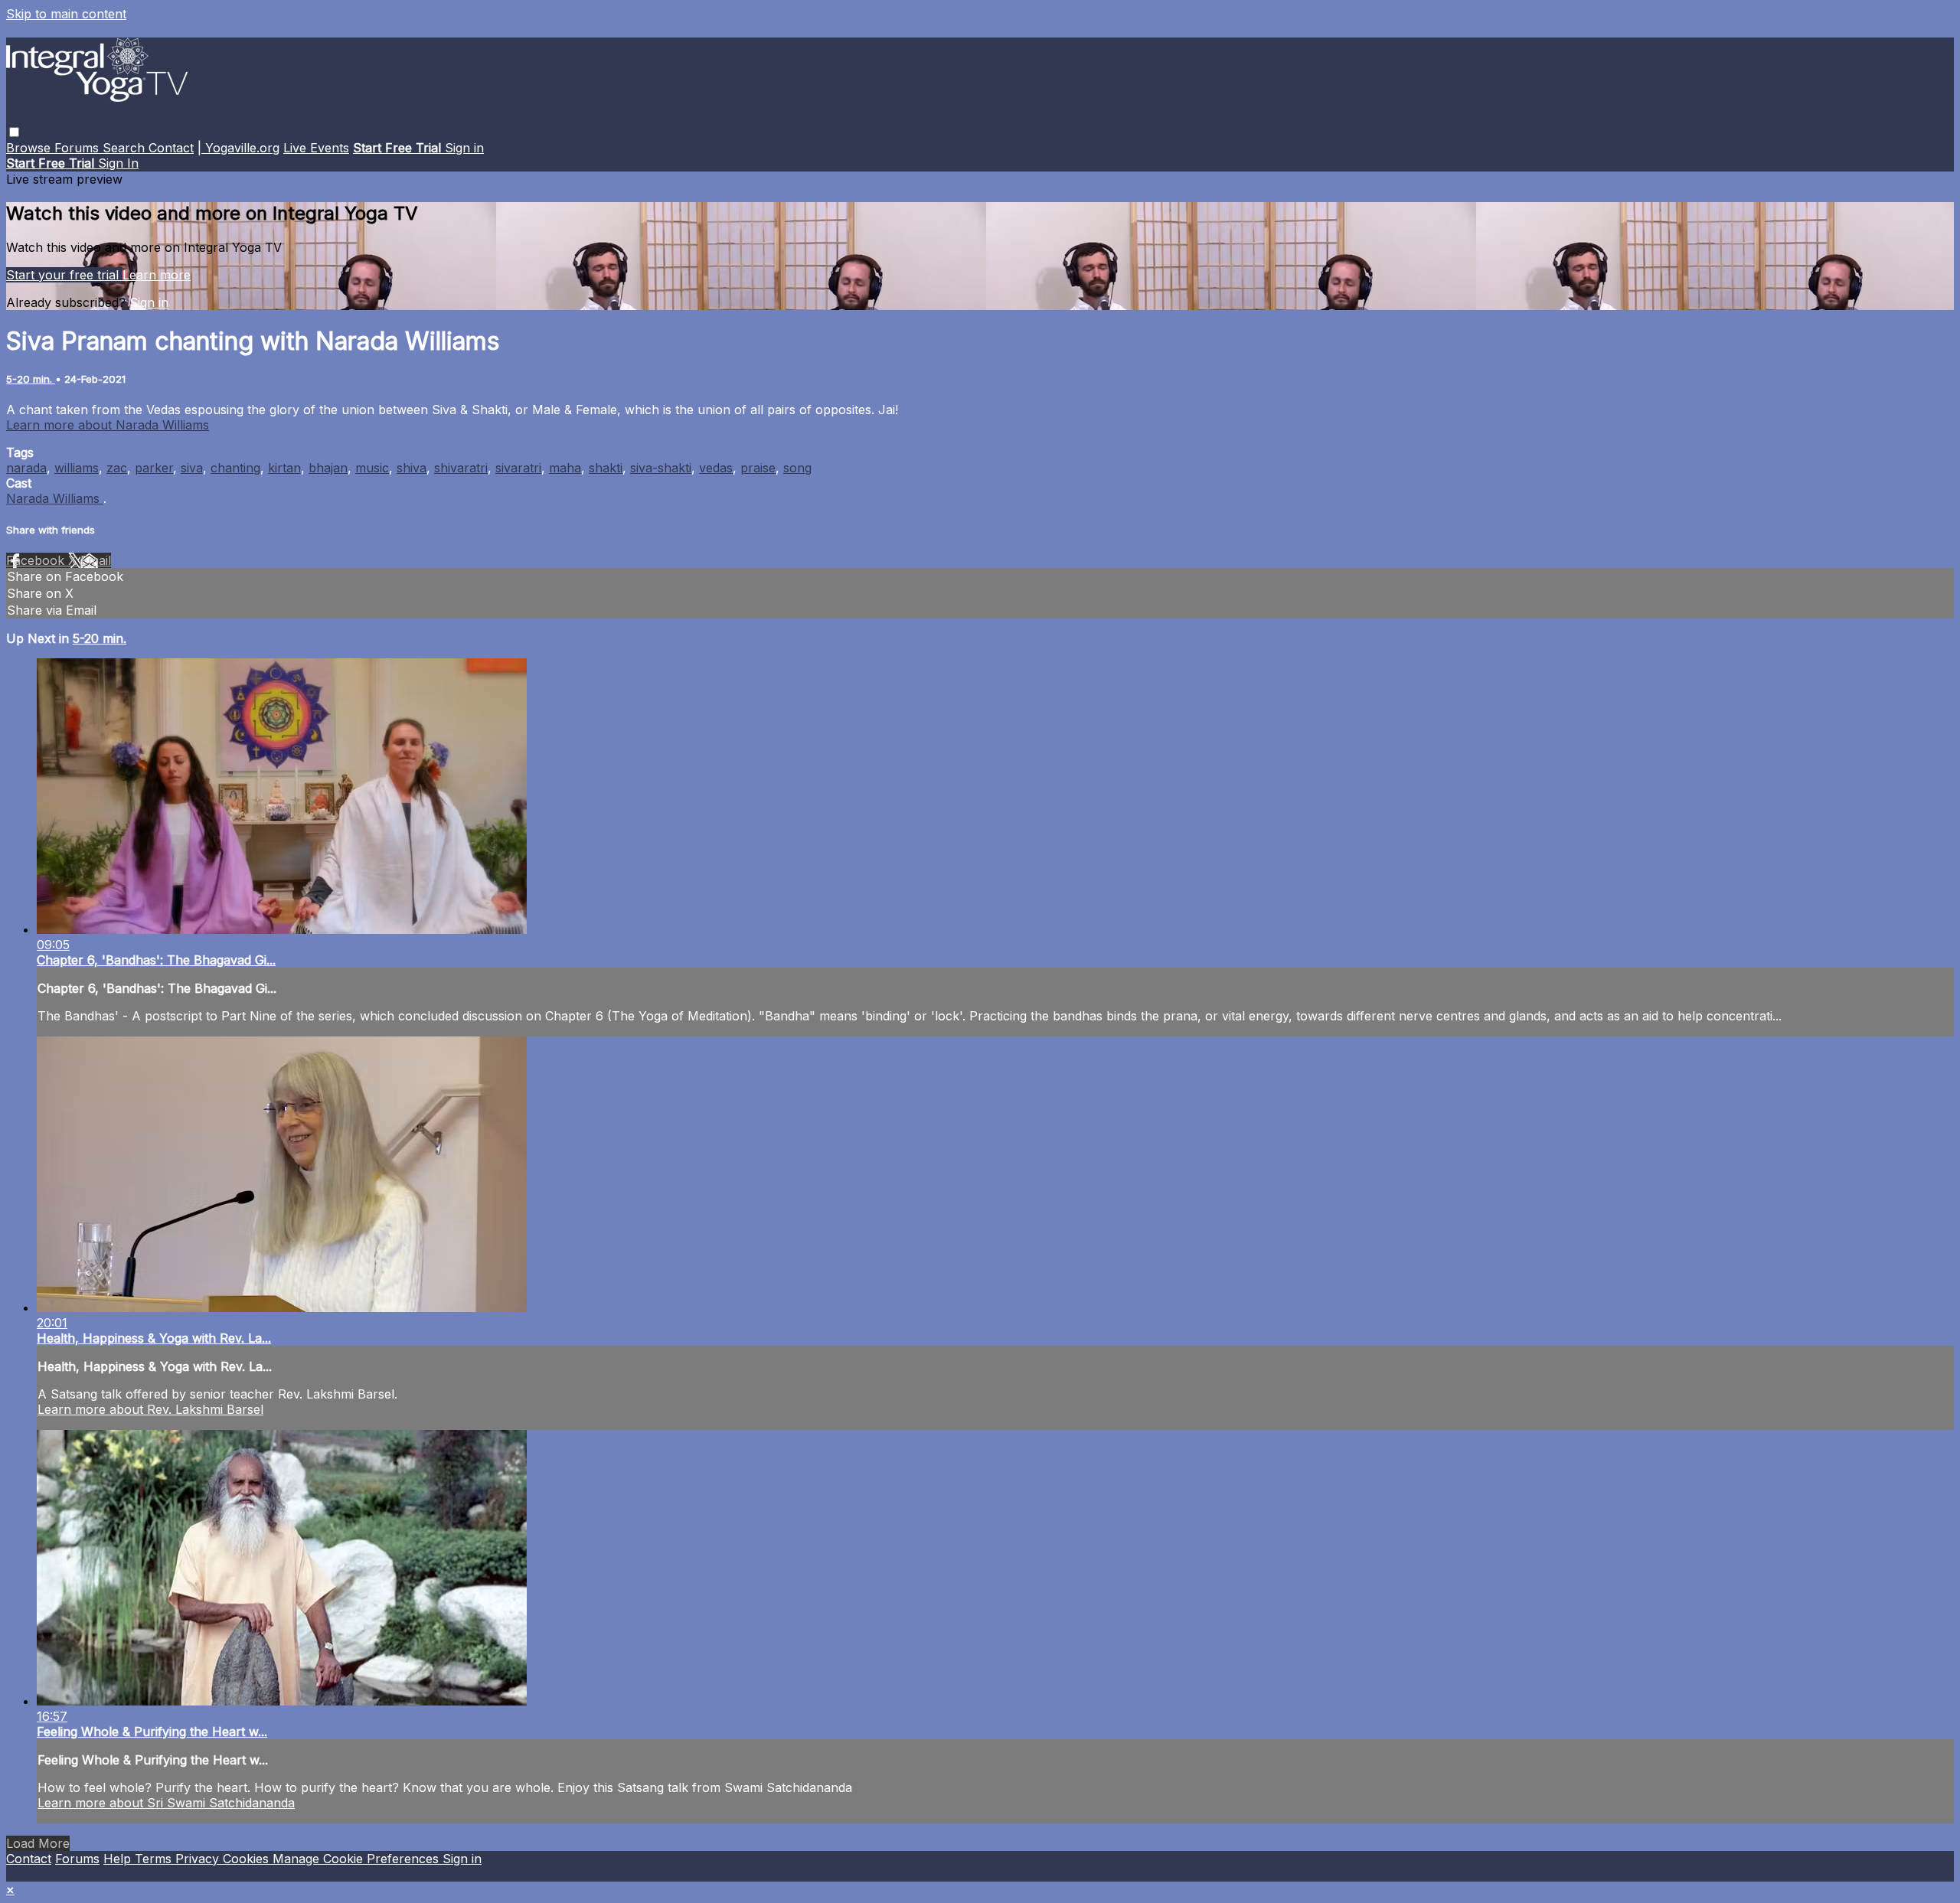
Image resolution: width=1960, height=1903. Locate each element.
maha (565, 468)
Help (119, 1859)
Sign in (464, 148)
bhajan (328, 468)
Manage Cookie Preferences (358, 1859)
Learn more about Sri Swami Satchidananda (166, 1803)
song (797, 468)
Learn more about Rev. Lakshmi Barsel (150, 1409)
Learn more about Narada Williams (108, 425)
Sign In (118, 163)
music (372, 468)
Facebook (37, 560)
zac (117, 468)
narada (26, 468)
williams (77, 468)
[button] (14, 132)
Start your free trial (64, 275)
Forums (78, 148)
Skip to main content (66, 14)
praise (758, 468)
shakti (606, 468)
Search (126, 148)
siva (192, 468)
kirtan (284, 468)
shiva (412, 468)
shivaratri (461, 468)
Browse (30, 148)
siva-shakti (661, 468)
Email (96, 560)
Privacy (199, 1859)
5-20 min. (31, 379)
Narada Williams (55, 498)
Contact (171, 148)
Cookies (248, 1859)
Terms (155, 1859)
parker (154, 468)
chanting (235, 468)
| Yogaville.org (238, 148)
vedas (716, 468)
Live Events (316, 148)
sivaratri (518, 468)
